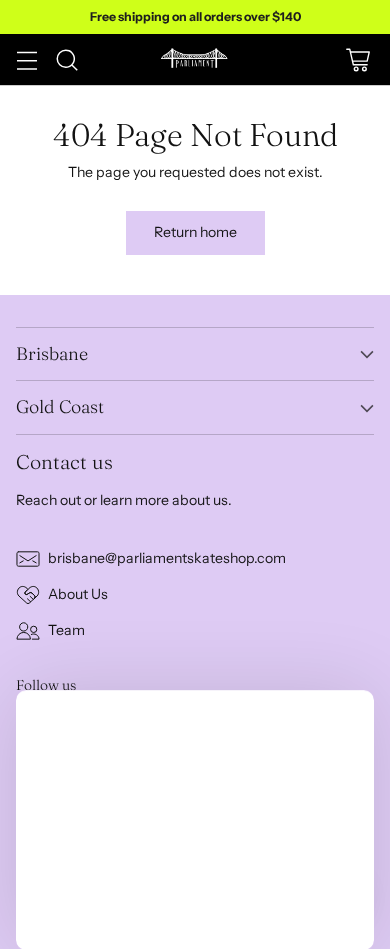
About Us (78, 594)
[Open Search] (66, 59)
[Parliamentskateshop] (195, 59)
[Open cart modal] (357, 59)
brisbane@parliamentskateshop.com (167, 558)
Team (66, 630)
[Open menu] (26, 59)
